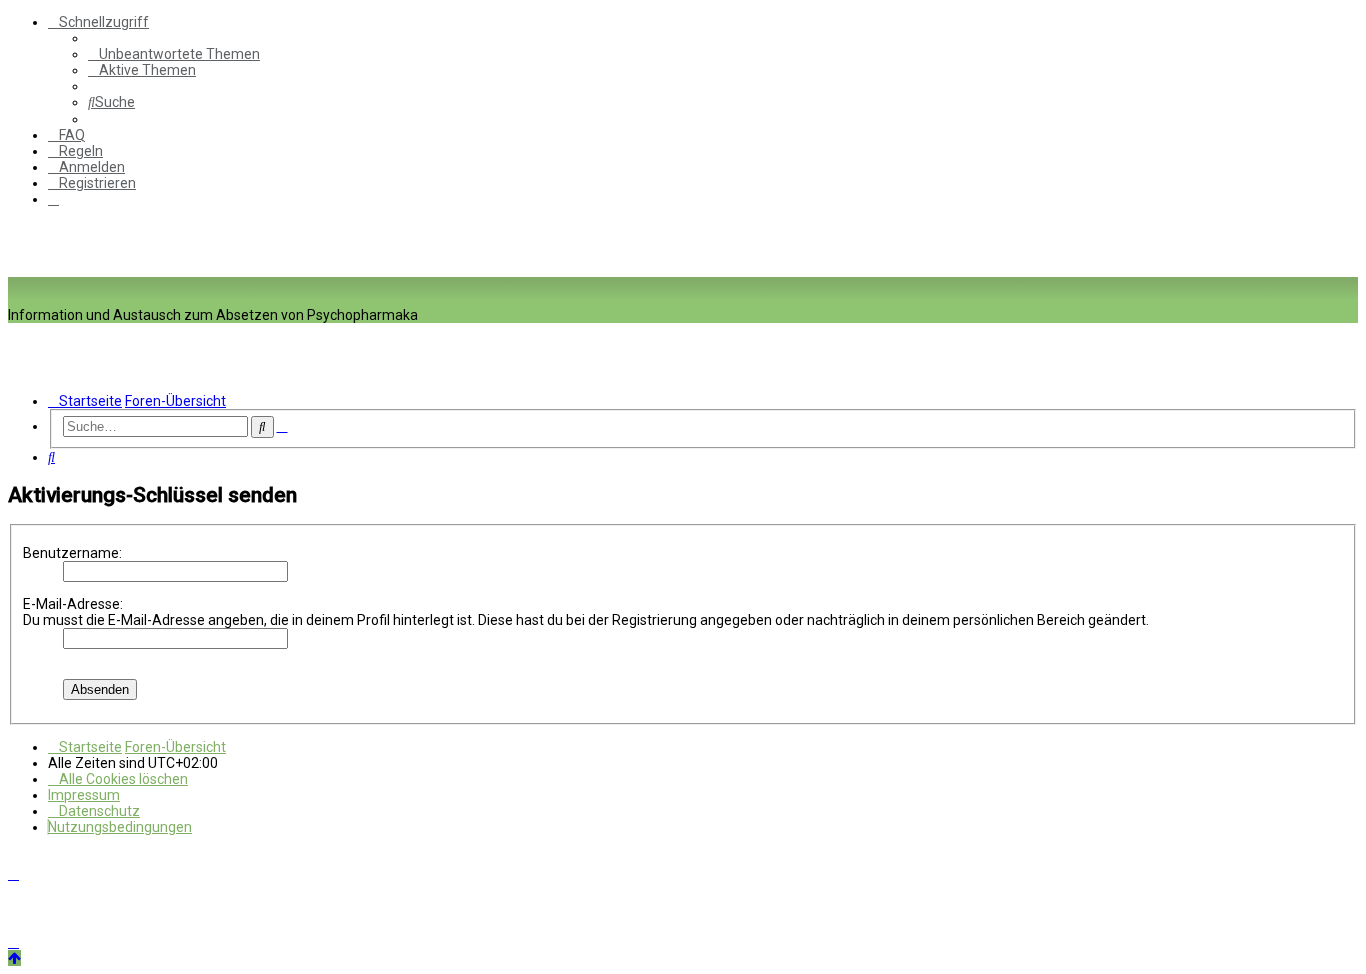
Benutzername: (72, 553)
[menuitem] (174, 54)
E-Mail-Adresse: (73, 604)
